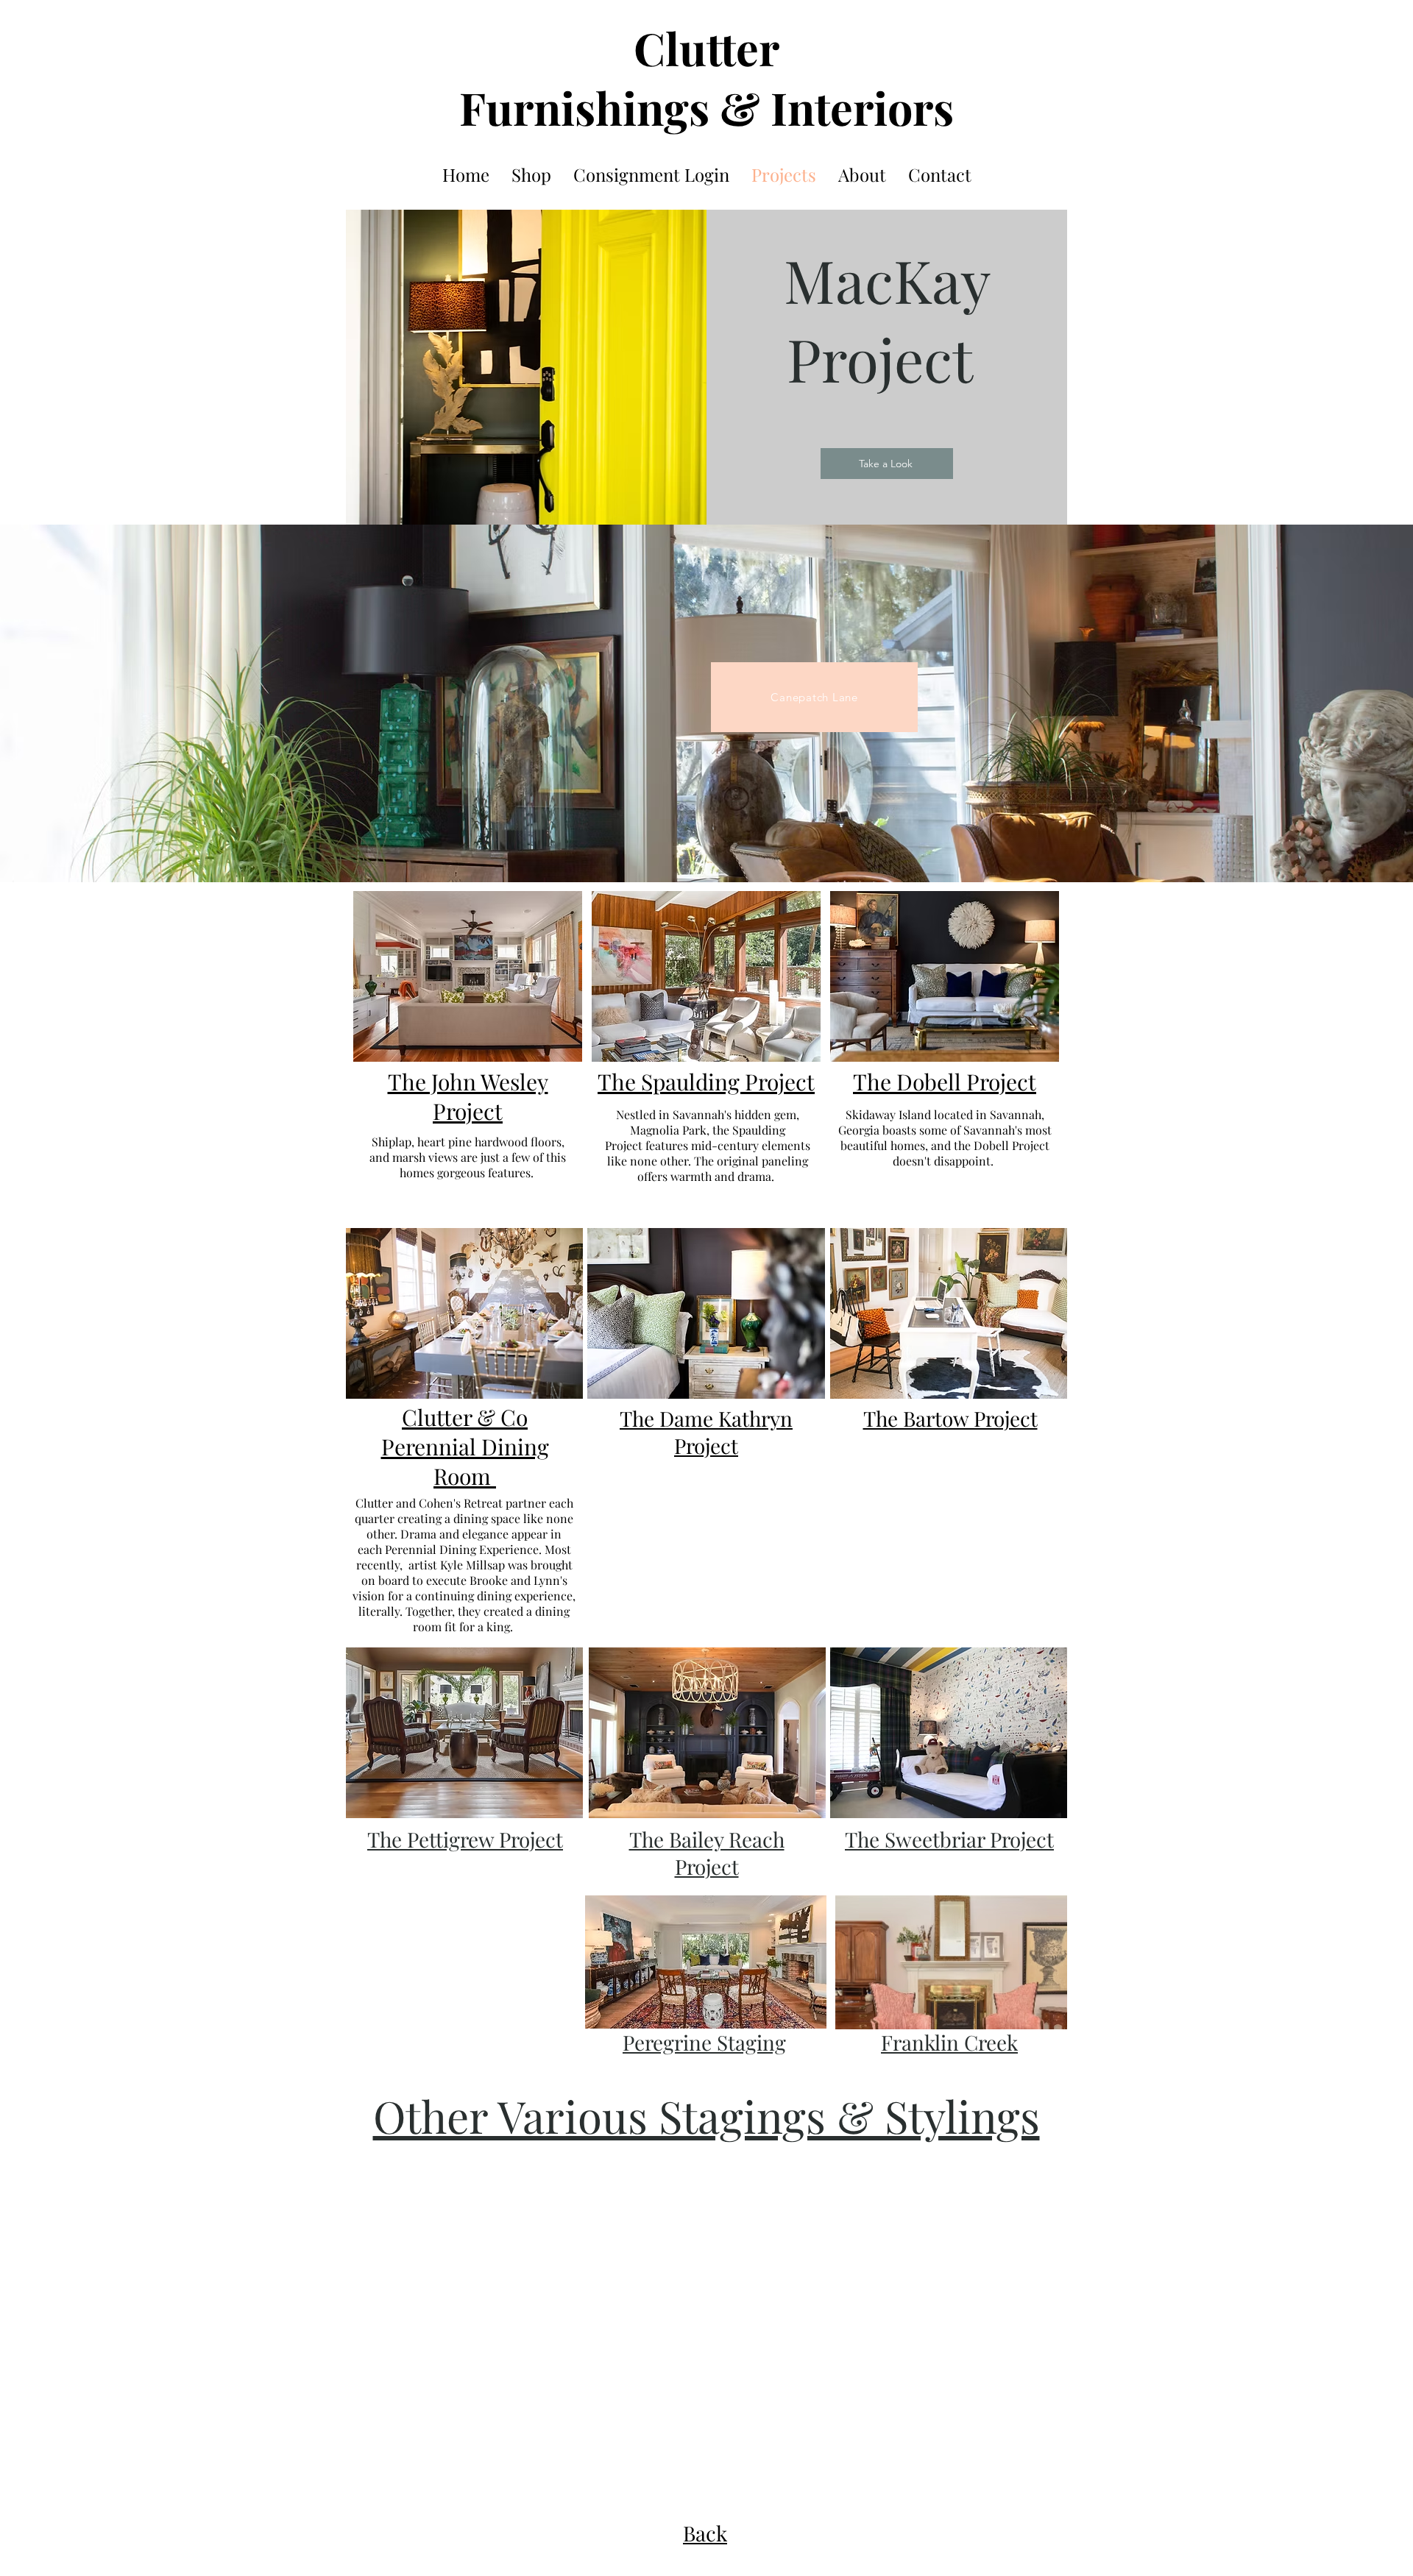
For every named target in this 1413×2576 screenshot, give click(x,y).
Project (706, 1445)
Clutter (706, 47)
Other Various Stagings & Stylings (706, 2115)
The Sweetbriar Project (949, 1839)
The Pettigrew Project (465, 1839)
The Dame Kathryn (706, 1418)
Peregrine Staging (704, 2042)
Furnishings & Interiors (706, 107)
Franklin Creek (949, 2042)
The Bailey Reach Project (707, 1853)
